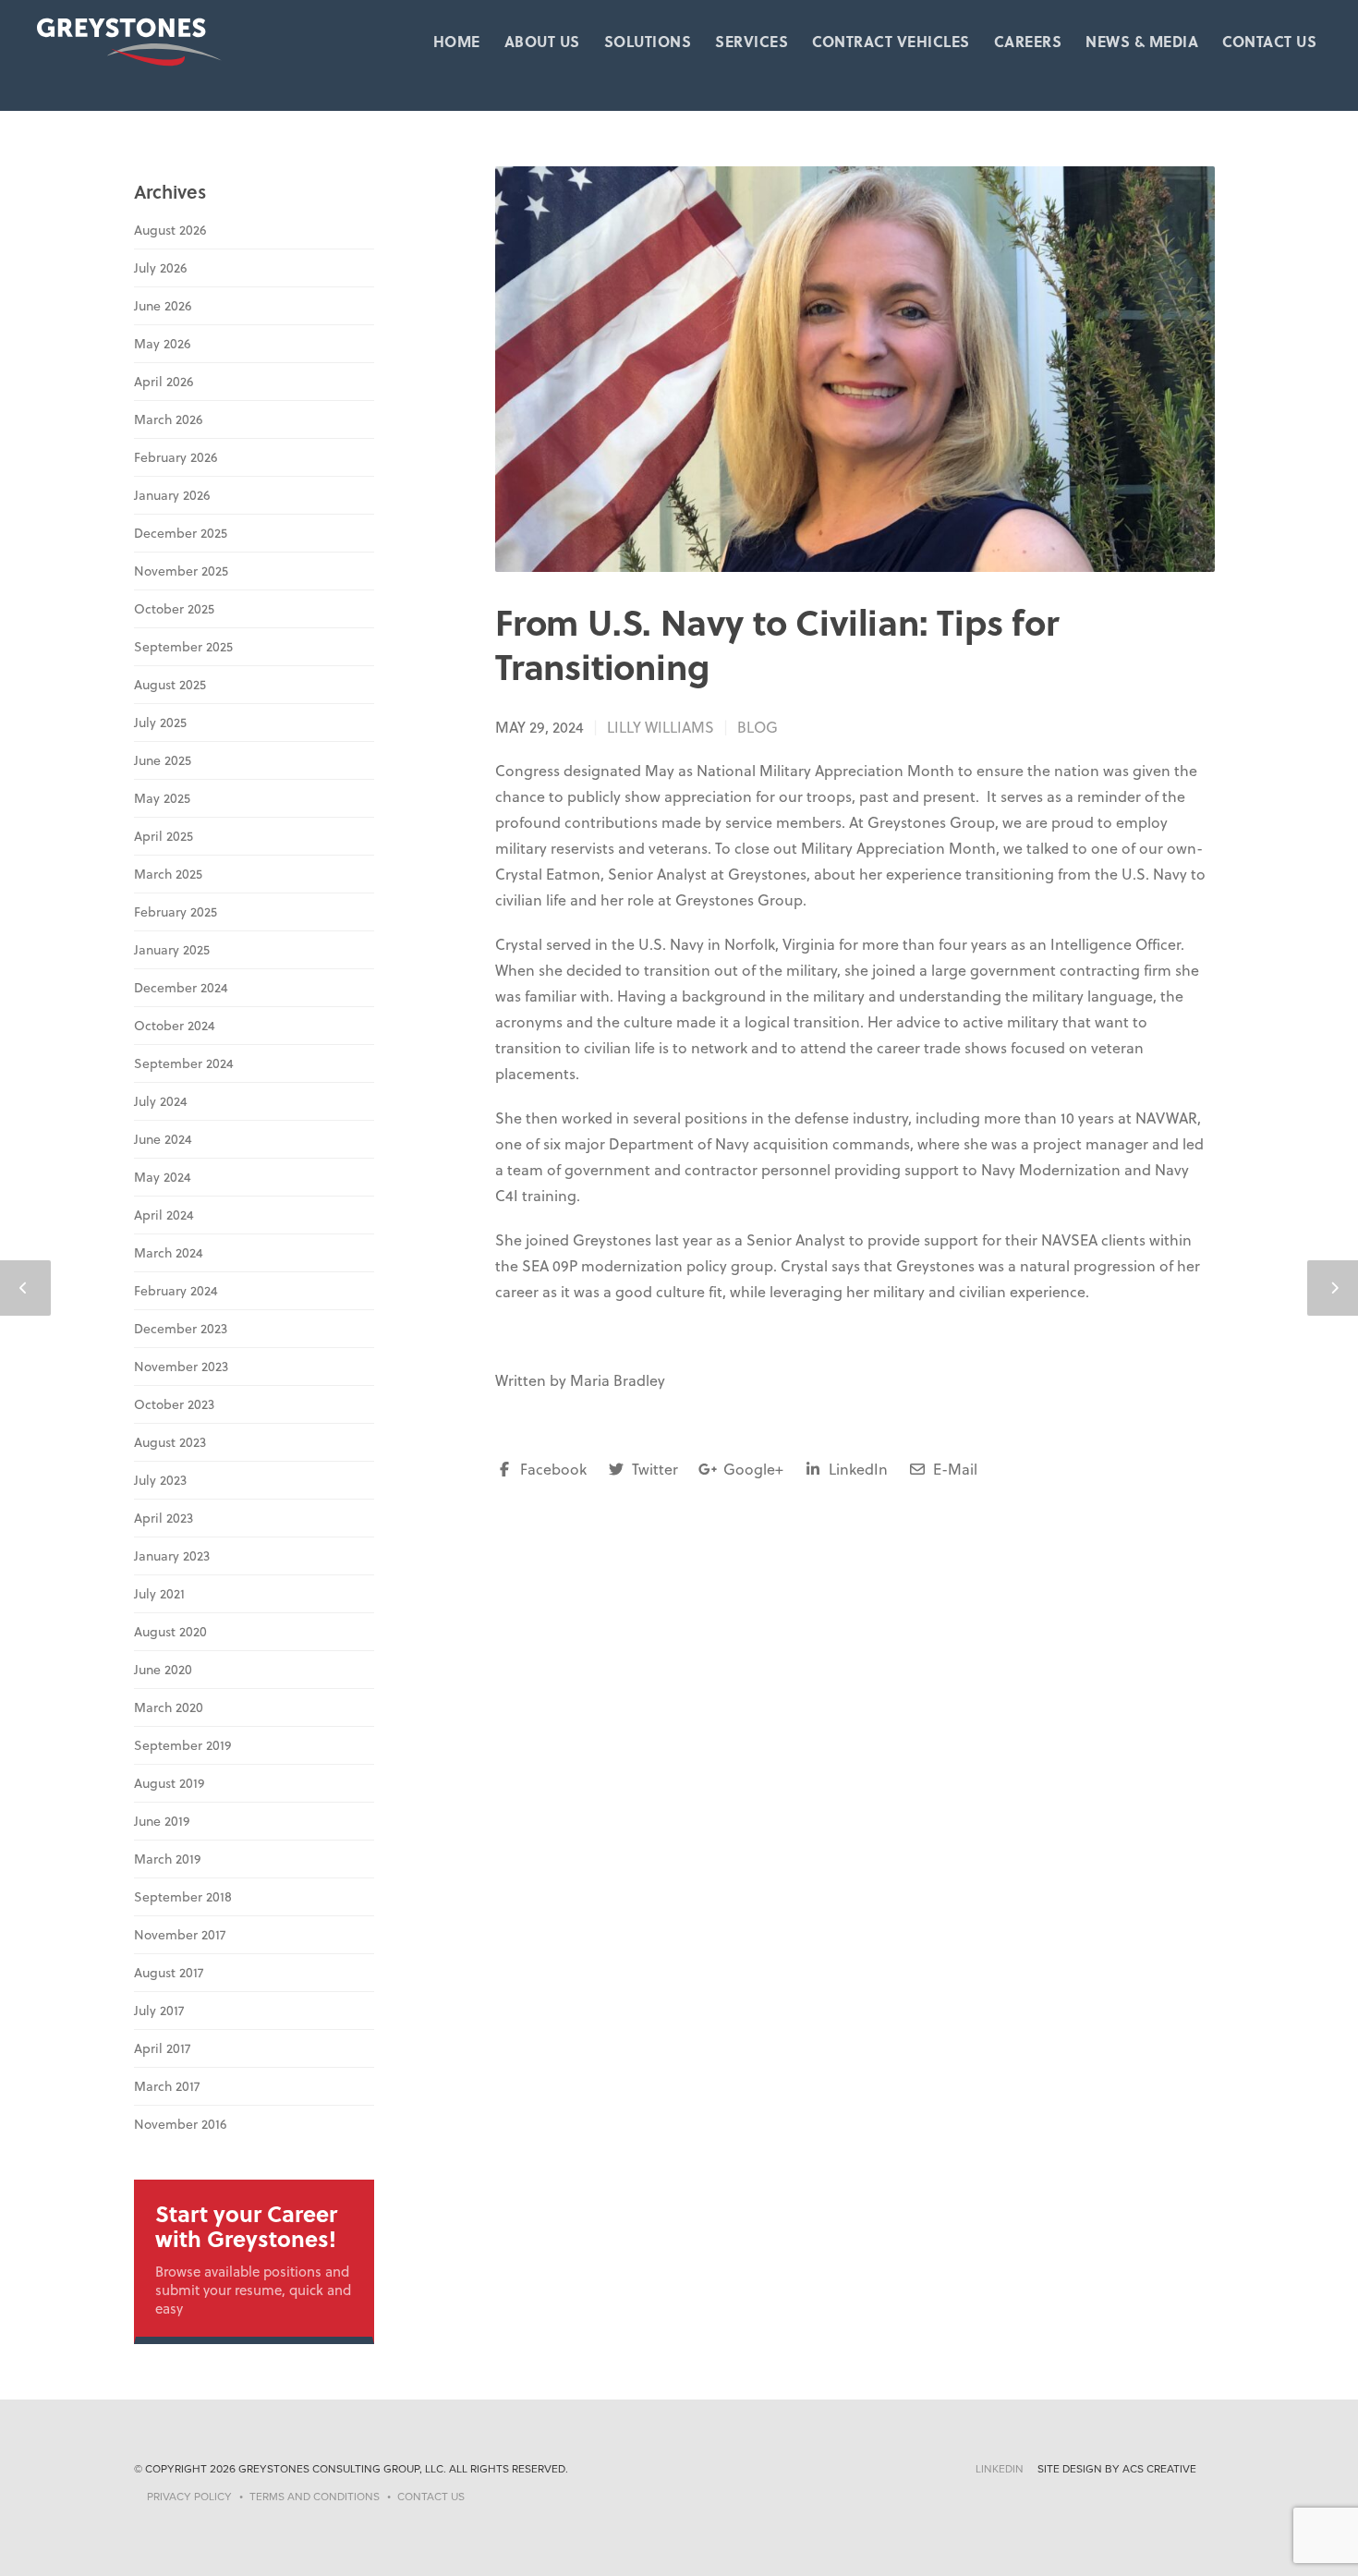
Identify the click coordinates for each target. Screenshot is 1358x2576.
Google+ (752, 1469)
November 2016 (180, 2124)
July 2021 (159, 1594)
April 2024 (164, 1215)
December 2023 (181, 1329)
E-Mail (953, 1469)
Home (457, 42)
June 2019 (162, 1821)
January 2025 (172, 950)
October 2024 (175, 1026)
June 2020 (163, 1670)
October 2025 (174, 609)
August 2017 (169, 1973)
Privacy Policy (189, 2497)
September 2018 (183, 1897)
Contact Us (1269, 42)
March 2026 (168, 419)
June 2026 (163, 306)
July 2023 (160, 1480)
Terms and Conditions (315, 2497)
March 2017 (167, 2086)
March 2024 (169, 1253)
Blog (758, 727)
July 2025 (160, 723)
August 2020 (170, 1632)
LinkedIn (856, 1469)
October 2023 (174, 1404)
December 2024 (181, 988)
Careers (1028, 42)
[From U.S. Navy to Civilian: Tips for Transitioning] (855, 369)
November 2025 (181, 571)
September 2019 (182, 1745)
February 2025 (176, 912)
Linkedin (1000, 2469)
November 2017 (180, 1935)
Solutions (648, 42)
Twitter (653, 1469)
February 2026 (176, 457)
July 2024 (161, 1101)
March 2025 (168, 874)
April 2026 (164, 382)
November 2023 (181, 1367)
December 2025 (181, 533)
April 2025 (164, 836)
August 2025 (170, 685)
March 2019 (167, 1859)
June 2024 (163, 1139)
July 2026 (160, 268)
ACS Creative (1159, 2469)
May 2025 (162, 798)
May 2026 (162, 344)
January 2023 (172, 1556)
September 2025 (183, 647)
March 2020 (169, 1707)
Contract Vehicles (891, 42)
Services (752, 42)
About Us (542, 42)
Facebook (552, 1469)
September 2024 (184, 1063)
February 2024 (176, 1291)
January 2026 (172, 495)
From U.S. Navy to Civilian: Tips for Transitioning (777, 644)
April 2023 (164, 1518)
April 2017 (162, 2048)
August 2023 (170, 1442)
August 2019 (169, 1783)
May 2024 (163, 1177)
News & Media (1142, 42)
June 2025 (163, 760)
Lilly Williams (661, 727)
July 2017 (159, 2011)
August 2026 (170, 230)
